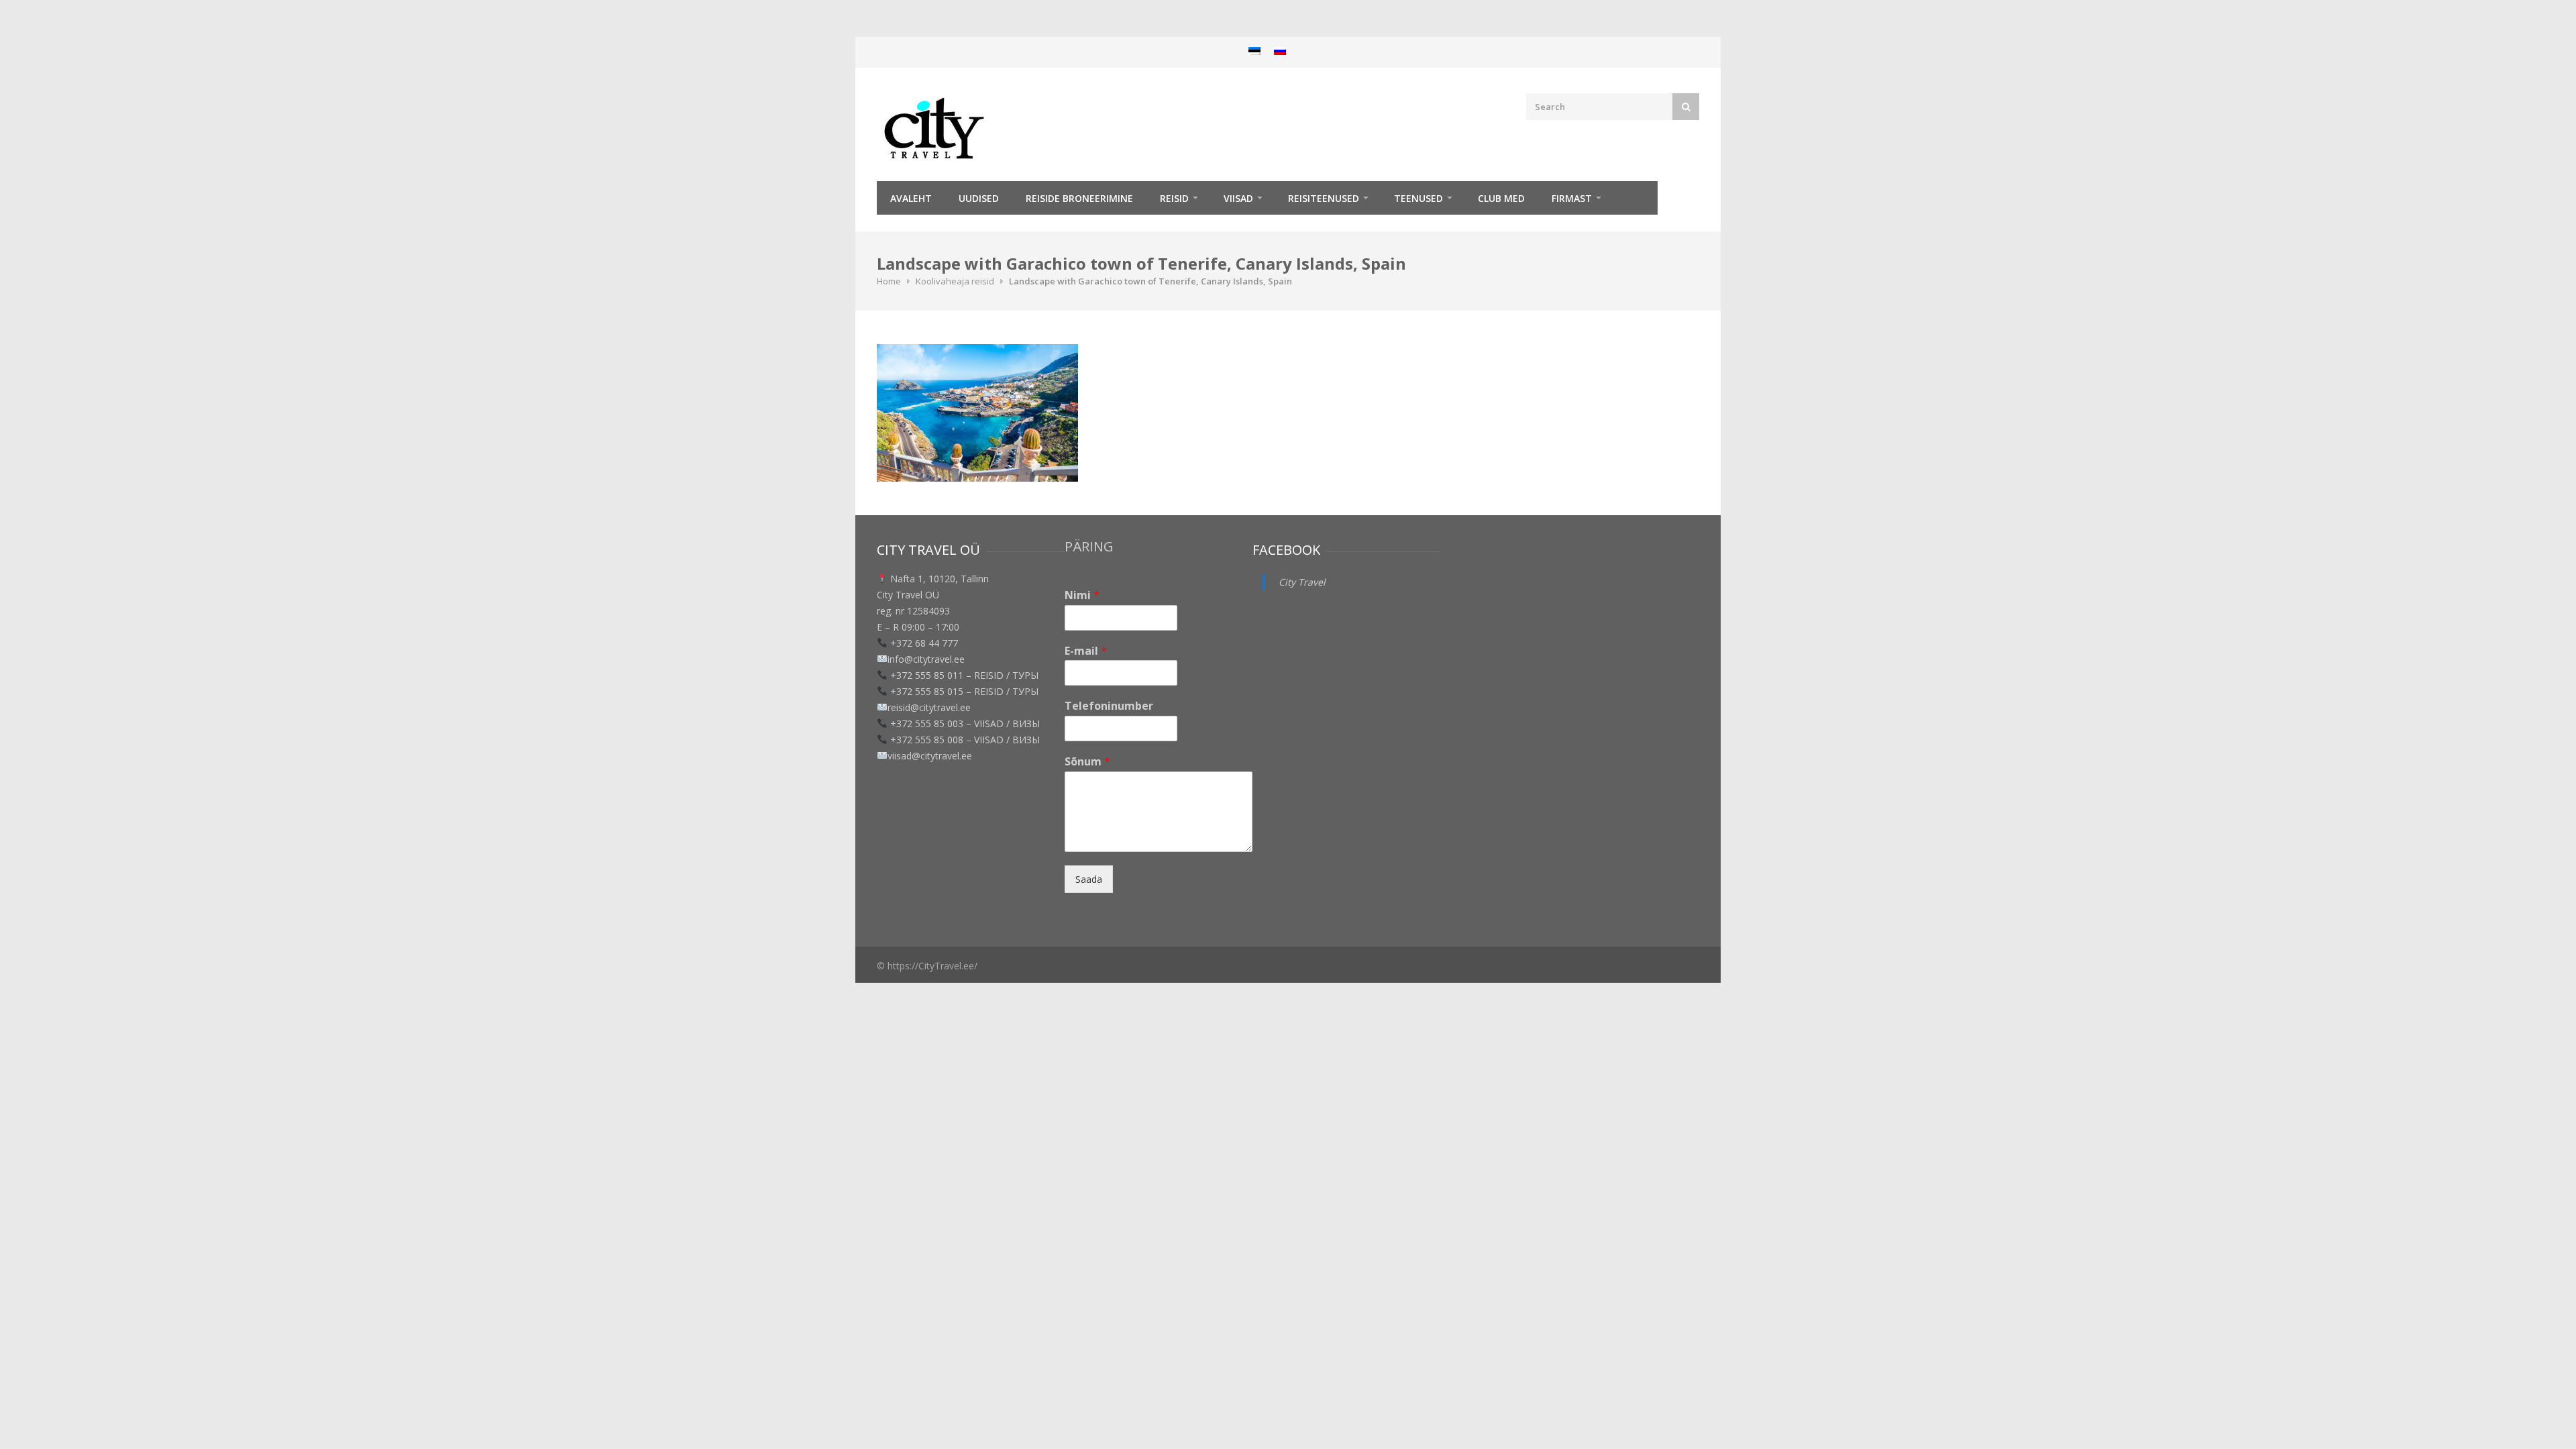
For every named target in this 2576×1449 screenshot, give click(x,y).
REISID (1174, 198)
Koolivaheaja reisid (955, 281)
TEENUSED (1418, 198)
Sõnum (1087, 762)
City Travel (1302, 582)
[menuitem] (1254, 51)
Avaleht (911, 198)
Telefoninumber (1109, 706)
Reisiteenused (1324, 198)
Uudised (979, 198)
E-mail (1086, 651)
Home (889, 281)
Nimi (1082, 595)
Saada (1089, 879)
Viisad (1238, 198)
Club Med (1501, 198)
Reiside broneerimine (1079, 198)
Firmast (1572, 198)
